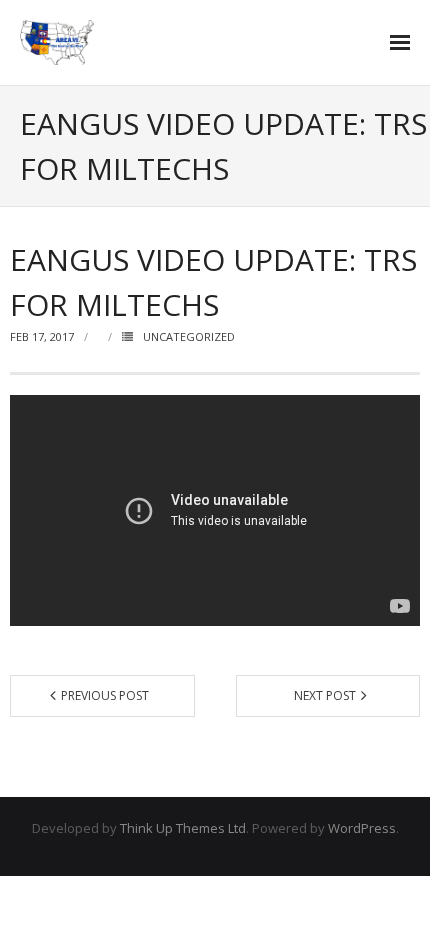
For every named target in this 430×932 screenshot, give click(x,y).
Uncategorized (189, 336)
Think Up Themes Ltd (183, 828)
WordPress (362, 828)
